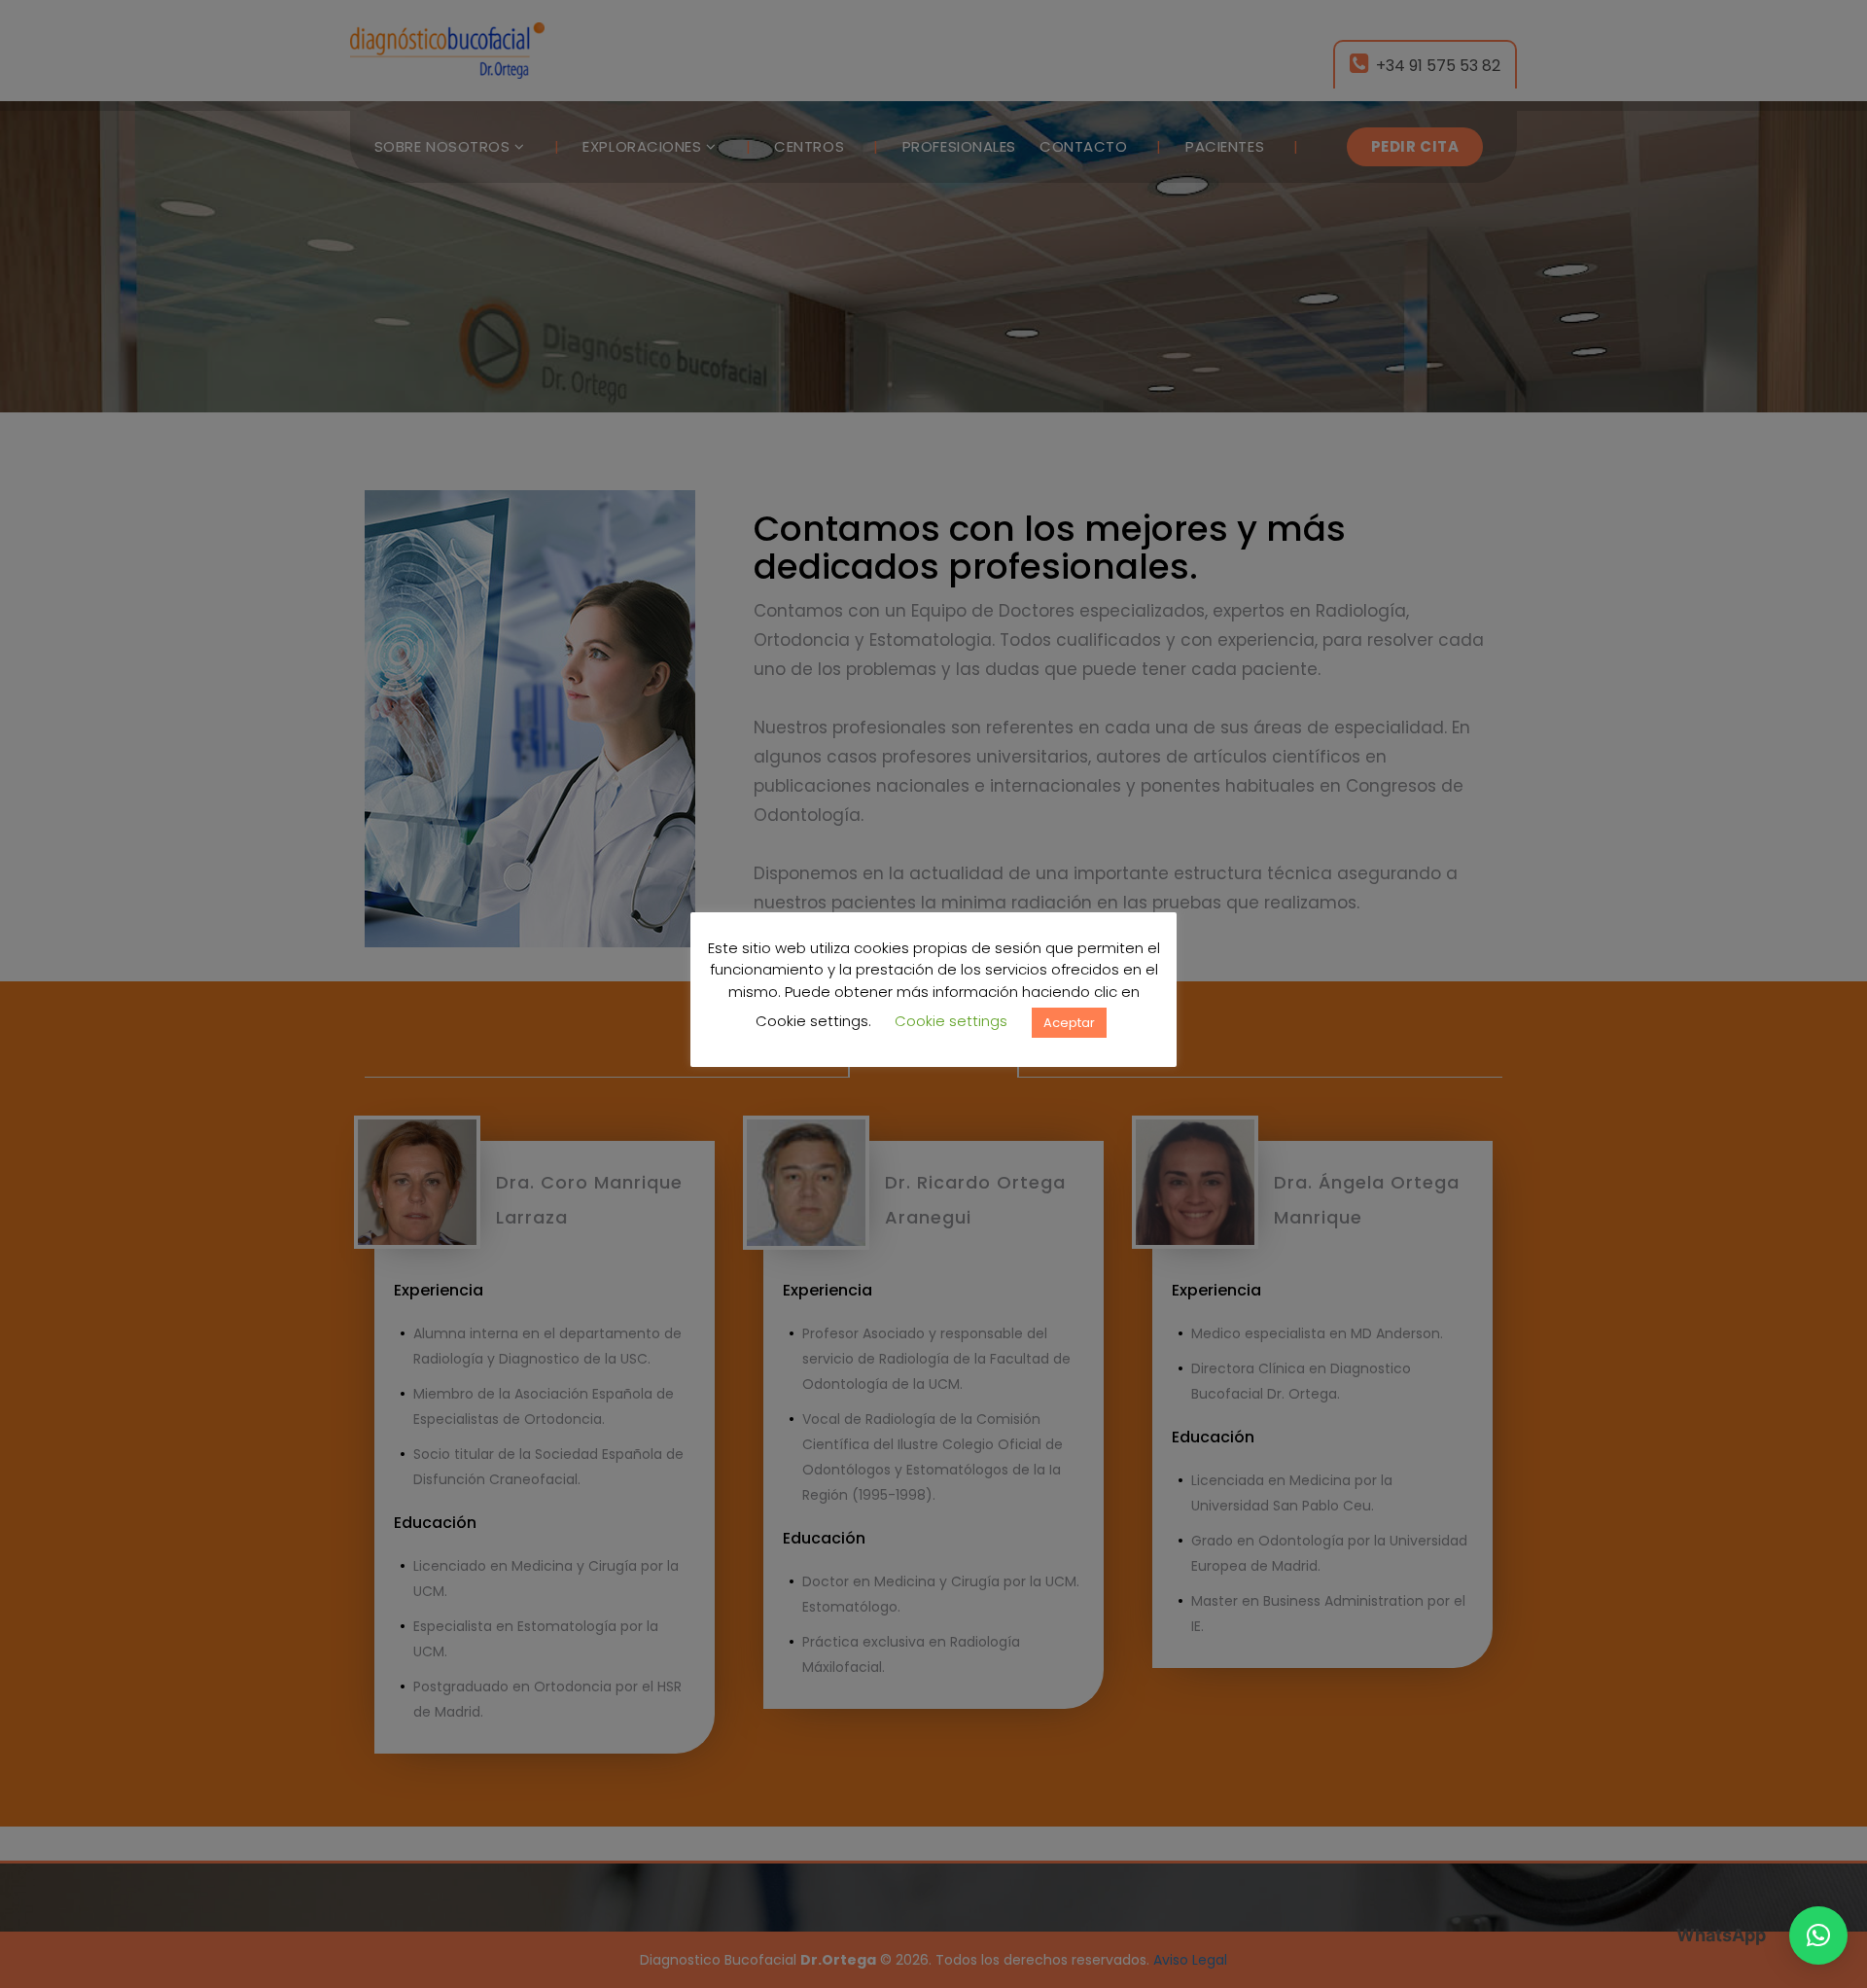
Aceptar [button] (1069, 1022)
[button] (1818, 1935)
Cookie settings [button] (951, 1021)
